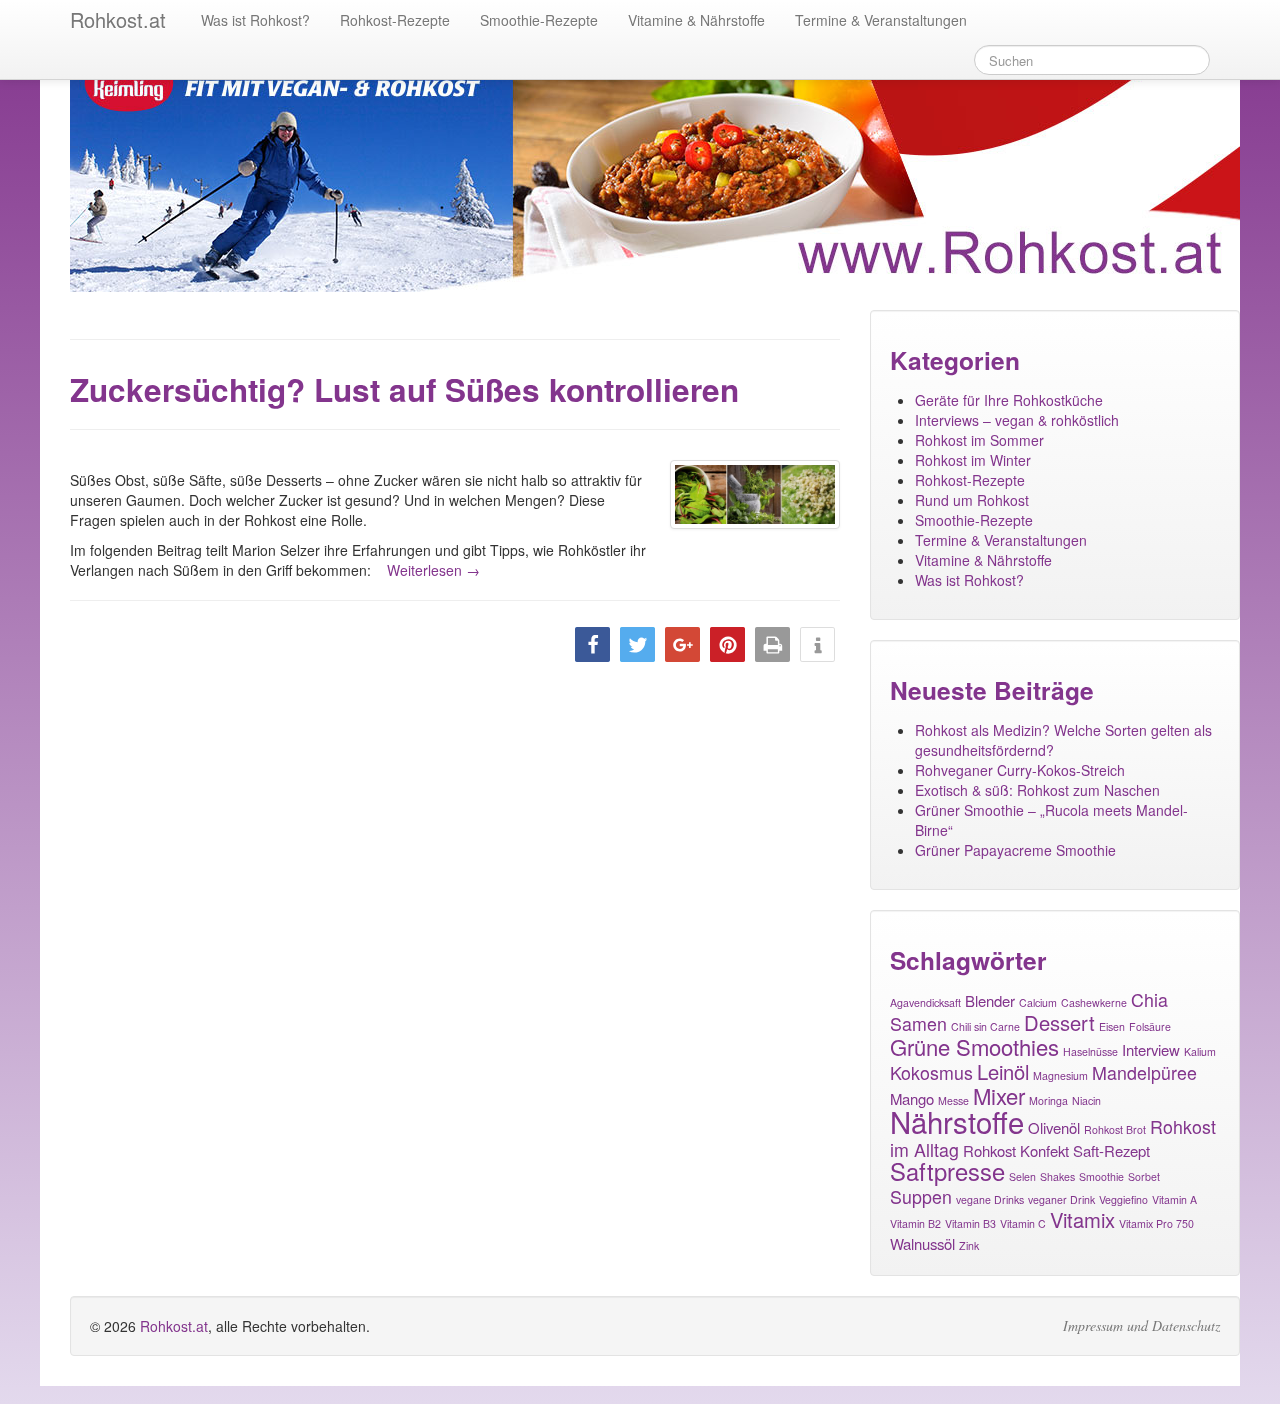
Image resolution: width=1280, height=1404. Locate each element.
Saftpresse (947, 1171)
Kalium (1200, 1051)
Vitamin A (1174, 1199)
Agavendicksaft (925, 1002)
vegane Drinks (990, 1199)
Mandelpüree (1144, 1072)
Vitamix (1082, 1219)
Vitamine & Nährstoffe (696, 20)
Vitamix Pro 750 (1156, 1223)
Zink (969, 1245)
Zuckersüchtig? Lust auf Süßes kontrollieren (404, 389)
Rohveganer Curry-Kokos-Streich (1020, 770)
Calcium (1038, 1002)
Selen (1022, 1176)
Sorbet (1144, 1176)
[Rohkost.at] (655, 167)
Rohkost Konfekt (1016, 1150)
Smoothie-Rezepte (539, 20)
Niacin (1086, 1100)
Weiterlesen (433, 570)
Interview (1151, 1049)
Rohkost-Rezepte (395, 20)
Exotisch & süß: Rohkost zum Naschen (1037, 790)
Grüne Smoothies (974, 1046)
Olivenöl (1054, 1127)
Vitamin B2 (915, 1223)
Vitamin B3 (970, 1223)
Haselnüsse (1090, 1051)
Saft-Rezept (1111, 1150)
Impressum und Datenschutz (1141, 1326)
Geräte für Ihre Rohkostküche (1009, 400)
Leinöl (1003, 1071)
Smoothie (1101, 1176)
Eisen (1112, 1026)
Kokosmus (931, 1072)
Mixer (999, 1095)
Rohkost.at (174, 1326)
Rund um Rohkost (972, 500)
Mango (912, 1098)
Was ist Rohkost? (255, 20)
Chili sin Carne (985, 1026)
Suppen (921, 1196)
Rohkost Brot (1115, 1129)
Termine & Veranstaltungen (881, 20)
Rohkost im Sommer (979, 440)
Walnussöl (922, 1243)
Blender (990, 1000)
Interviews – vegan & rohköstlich (1017, 420)
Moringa (1048, 1100)
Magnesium (1060, 1075)
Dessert (1059, 1022)
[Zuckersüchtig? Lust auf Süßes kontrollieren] (755, 494)
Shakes (1057, 1176)
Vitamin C (1023, 1223)
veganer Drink (1061, 1199)
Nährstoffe (957, 1121)
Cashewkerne (1094, 1002)
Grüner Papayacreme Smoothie (1015, 850)
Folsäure (1150, 1026)
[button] (592, 644)
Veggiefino (1123, 1199)
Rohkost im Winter (973, 460)
